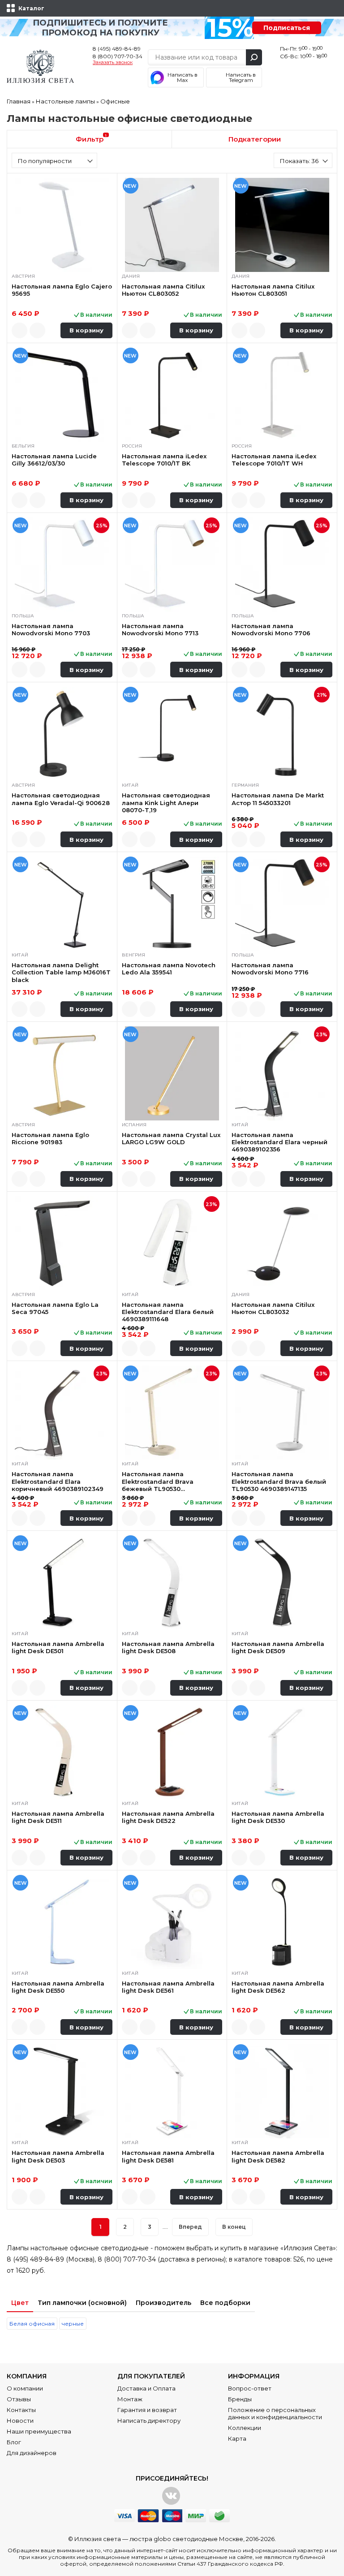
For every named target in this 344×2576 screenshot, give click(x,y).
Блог (14, 2442)
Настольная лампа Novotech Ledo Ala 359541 (169, 969)
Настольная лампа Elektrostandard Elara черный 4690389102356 (279, 1142)
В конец (234, 2227)
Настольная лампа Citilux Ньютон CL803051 (273, 290)
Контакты (21, 2410)
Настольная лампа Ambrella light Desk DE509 (278, 1647)
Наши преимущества (39, 2431)
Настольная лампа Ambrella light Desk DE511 (58, 1817)
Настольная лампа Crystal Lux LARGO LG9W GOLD (171, 1138)
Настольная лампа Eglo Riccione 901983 (50, 1138)
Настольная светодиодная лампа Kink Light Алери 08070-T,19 (166, 803)
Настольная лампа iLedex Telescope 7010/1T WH (274, 460)
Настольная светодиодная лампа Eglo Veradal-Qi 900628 (61, 799)
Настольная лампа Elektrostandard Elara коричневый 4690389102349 (58, 1481)
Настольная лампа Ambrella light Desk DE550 (58, 1987)
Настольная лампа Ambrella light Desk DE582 (278, 2156)
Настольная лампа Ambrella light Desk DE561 (168, 1987)
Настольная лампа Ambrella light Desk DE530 (278, 1817)
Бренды (240, 2399)
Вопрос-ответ (250, 2388)
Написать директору (149, 2421)
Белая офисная (32, 2324)
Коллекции (245, 2428)
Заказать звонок (113, 63)
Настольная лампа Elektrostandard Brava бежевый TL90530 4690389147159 (158, 1481)
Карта (237, 2438)
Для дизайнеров (32, 2453)
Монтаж (130, 2399)
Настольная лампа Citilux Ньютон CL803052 (163, 290)
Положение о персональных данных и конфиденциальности (275, 2413)
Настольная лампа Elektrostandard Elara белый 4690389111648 (168, 1312)
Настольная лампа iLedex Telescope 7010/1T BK (164, 460)
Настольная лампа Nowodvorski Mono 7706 (271, 629)
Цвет (20, 2303)
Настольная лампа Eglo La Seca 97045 (55, 1308)
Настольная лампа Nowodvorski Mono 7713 (160, 629)
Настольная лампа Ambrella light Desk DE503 (58, 2156)
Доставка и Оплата (146, 2388)
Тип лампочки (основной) (82, 2303)
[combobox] (54, 160)
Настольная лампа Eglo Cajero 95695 (62, 290)
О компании (25, 2388)
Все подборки (225, 2303)
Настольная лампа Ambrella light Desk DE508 (168, 1647)
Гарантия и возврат (147, 2410)
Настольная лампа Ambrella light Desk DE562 (278, 1987)
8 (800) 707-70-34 (118, 56)
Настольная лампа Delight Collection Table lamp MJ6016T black (61, 972)
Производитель (163, 2303)
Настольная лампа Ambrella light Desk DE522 (168, 1817)
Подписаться (287, 28)
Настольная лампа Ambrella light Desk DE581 (168, 2156)
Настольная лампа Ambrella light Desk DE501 (58, 1647)
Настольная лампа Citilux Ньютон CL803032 (273, 1308)
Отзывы (19, 2399)
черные (73, 2324)
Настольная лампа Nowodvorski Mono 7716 (270, 969)
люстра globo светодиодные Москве (186, 2539)
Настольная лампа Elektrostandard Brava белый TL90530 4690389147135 (279, 1481)
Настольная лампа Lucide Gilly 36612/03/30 (54, 460)
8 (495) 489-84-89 (117, 49)
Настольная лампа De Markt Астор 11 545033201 (278, 799)
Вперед (190, 2227)
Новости (20, 2421)
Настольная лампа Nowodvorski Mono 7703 (51, 629)
